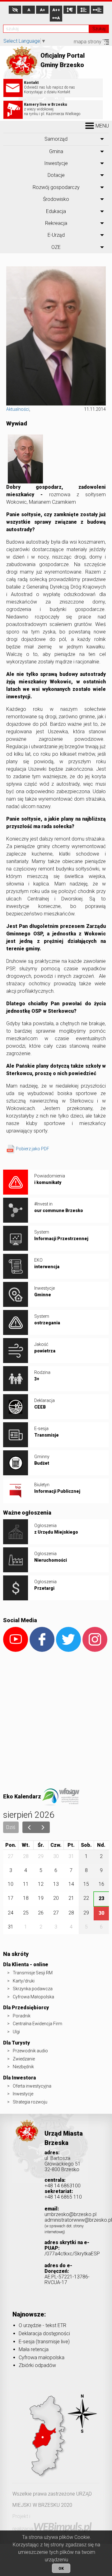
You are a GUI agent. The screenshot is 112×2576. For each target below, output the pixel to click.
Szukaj (99, 29)
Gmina (56, 151)
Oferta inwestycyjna (32, 2086)
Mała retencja (34, 2349)
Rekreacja (56, 223)
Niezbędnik (23, 2067)
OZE (56, 247)
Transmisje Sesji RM (33, 1973)
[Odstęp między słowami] (97, 10)
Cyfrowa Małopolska (33, 1997)
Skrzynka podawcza (33, 1989)
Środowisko (56, 199)
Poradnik (22, 2016)
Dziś (11, 1827)
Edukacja (56, 211)
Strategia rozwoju (30, 2102)
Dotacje (56, 175)
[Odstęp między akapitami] (70, 10)
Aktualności (18, 409)
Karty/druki (24, 1981)
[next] (43, 1827)
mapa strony (88, 42)
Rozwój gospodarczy (56, 187)
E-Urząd (56, 235)
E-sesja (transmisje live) (44, 2342)
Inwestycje (56, 163)
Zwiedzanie (24, 2059)
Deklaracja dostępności (44, 2333)
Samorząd (56, 139)
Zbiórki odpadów (37, 2365)
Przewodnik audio (30, 2051)
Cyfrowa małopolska (42, 2358)
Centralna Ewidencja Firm (37, 2024)
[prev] (29, 1827)
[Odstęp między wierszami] (83, 10)
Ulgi (16, 2032)
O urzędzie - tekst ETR (42, 2325)
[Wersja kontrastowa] (15, 10)
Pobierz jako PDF (33, 1149)
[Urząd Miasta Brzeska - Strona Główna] (27, 2140)
